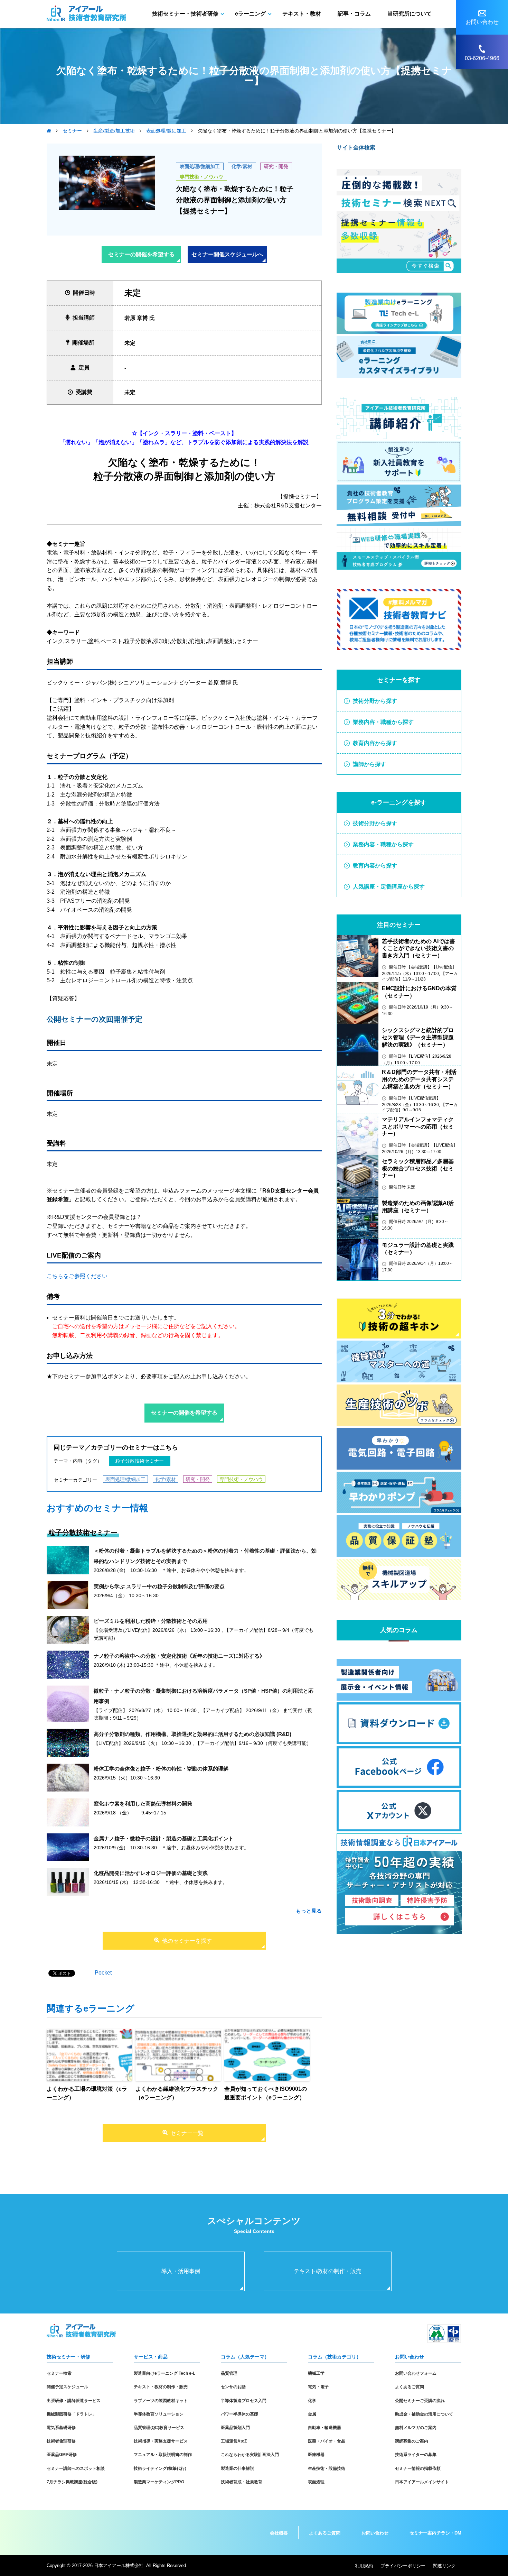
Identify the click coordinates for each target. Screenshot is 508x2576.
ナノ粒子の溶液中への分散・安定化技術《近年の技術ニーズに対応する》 (179, 1656)
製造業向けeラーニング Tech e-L (164, 2373)
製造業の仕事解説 (237, 2468)
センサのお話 (233, 2387)
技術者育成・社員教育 (242, 2482)
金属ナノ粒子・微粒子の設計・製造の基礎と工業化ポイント (164, 1838)
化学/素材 (242, 166)
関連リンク (444, 2566)
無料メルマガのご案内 (416, 2428)
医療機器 (316, 2455)
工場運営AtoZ (234, 2441)
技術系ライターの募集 (416, 2455)
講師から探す (369, 764)
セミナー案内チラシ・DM (435, 2533)
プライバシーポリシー (403, 2566)
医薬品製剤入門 (235, 2428)
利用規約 (364, 2566)
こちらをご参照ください (77, 1276)
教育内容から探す (375, 743)
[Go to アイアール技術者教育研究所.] (49, 131)
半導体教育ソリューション (159, 2414)
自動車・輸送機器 (324, 2428)
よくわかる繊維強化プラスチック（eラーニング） (177, 2093)
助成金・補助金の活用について (424, 2414)
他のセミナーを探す (187, 1941)
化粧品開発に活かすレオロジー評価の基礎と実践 (151, 1873)
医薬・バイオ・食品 (327, 2441)
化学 (312, 2401)
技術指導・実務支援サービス (161, 2441)
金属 (312, 2414)
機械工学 (316, 2373)
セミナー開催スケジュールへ (227, 254)
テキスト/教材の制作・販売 (328, 2271)
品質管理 (229, 2373)
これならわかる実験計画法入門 (250, 2455)
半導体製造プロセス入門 (244, 2401)
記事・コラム (354, 14)
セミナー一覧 (187, 2133)
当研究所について (410, 14)
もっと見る (309, 1911)
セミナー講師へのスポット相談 (76, 2468)
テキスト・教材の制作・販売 (161, 2387)
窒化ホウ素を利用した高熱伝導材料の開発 (143, 1804)
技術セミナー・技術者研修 (185, 14)
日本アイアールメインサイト (422, 2482)
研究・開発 (276, 166)
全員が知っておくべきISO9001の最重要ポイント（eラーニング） (266, 2093)
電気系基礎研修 (61, 2428)
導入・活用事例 (181, 2271)
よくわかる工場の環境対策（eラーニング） (87, 2093)
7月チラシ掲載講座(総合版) (72, 2482)
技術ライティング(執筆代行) (160, 2468)
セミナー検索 (59, 2373)
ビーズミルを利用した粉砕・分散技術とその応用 (151, 1621)
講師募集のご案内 (412, 2441)
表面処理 (316, 2482)
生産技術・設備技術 (327, 2468)
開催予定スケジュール (67, 2387)
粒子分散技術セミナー (140, 1461)
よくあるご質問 (410, 2387)
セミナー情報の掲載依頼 (418, 2468)
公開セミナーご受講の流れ (420, 2401)
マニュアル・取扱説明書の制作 (163, 2455)
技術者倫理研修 (61, 2441)
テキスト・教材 (302, 14)
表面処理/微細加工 (200, 166)
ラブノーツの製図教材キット (161, 2401)
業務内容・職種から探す (383, 722)
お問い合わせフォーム (416, 2373)
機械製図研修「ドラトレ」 (72, 2414)
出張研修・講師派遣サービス (74, 2401)
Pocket (103, 1973)
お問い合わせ (375, 2533)
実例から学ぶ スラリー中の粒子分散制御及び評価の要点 (159, 1586)
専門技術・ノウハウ (201, 177)
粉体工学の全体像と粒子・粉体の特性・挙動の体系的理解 (161, 1769)
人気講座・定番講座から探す (389, 887)
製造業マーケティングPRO (159, 2482)
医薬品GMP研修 (62, 2455)
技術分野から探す (375, 701)
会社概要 (279, 2533)
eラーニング (250, 14)
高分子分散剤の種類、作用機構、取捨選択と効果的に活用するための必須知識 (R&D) (192, 1734)
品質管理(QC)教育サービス (159, 2428)
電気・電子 (318, 2387)
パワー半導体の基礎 (239, 2414)
